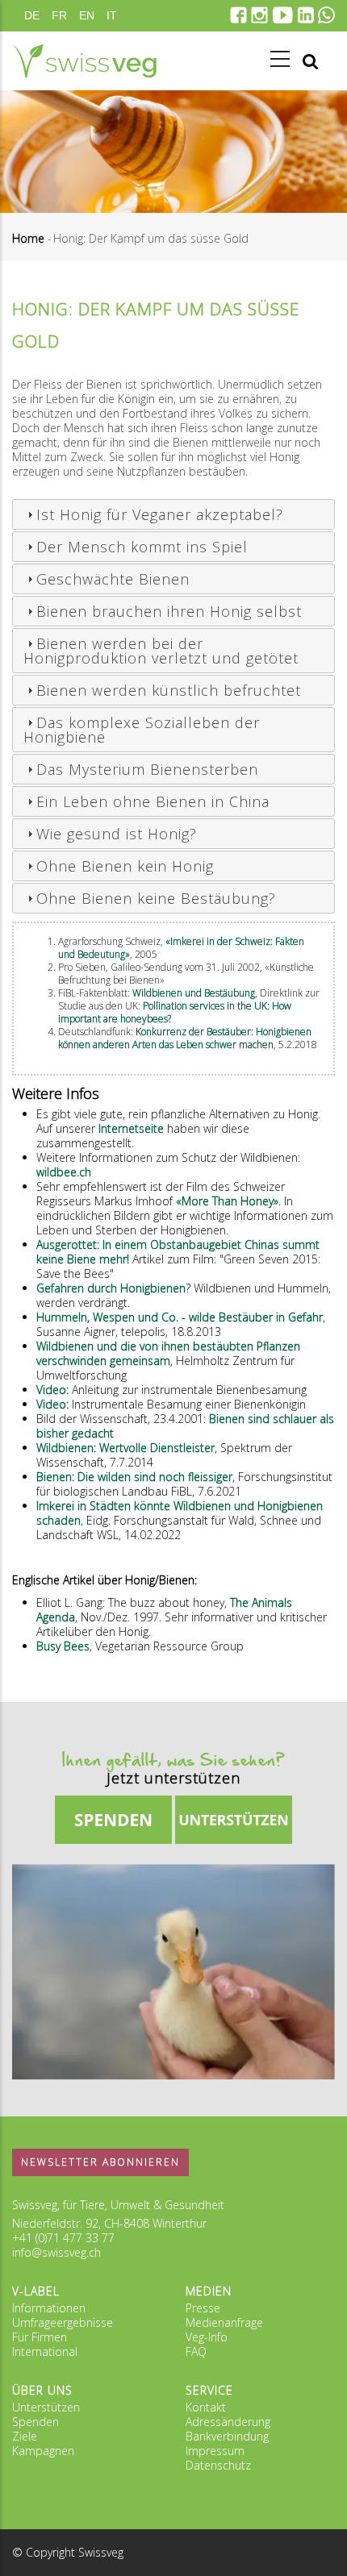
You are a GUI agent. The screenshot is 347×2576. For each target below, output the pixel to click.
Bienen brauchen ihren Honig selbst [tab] (169, 611)
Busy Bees (63, 1646)
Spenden (36, 2422)
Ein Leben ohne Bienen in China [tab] (153, 801)
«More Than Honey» (227, 1201)
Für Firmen (40, 2337)
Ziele (25, 2436)
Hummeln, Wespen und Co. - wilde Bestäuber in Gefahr (180, 1317)
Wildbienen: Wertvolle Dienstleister (125, 1448)
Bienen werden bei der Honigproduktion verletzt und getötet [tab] (161, 651)
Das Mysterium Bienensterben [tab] (147, 769)
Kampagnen (43, 2451)
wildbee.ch (64, 1172)
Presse (203, 2308)
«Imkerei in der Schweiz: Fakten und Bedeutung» (181, 948)
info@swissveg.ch (56, 2252)
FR (59, 15)
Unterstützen (46, 2407)
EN (87, 15)
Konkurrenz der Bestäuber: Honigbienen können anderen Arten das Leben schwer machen (185, 1038)
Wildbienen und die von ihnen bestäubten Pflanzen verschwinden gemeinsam (168, 1353)
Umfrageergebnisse (63, 2322)
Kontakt (206, 2407)
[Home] (84, 61)
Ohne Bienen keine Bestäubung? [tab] (156, 898)
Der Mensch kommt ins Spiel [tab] (142, 547)
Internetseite (133, 1128)
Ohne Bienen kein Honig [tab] (125, 866)
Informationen (49, 2308)
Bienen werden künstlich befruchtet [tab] (169, 690)
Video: (54, 1390)
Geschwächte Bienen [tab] (113, 579)
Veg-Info (207, 2337)
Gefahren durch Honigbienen (111, 1288)
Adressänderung (228, 2422)
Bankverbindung (227, 2436)
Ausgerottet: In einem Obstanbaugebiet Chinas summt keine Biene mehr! (178, 1252)
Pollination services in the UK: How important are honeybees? (175, 1012)
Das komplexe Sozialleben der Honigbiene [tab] (142, 730)
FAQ (196, 2351)
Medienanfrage (224, 2322)
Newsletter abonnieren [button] (100, 2162)
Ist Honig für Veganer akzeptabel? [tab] (160, 514)
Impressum (215, 2451)
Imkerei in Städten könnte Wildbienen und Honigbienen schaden (180, 1513)
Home (28, 238)
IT (112, 15)
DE (32, 15)
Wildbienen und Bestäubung (194, 993)
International (45, 2351)
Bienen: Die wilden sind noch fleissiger (134, 1477)
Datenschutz (218, 2465)
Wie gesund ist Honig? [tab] (117, 834)
